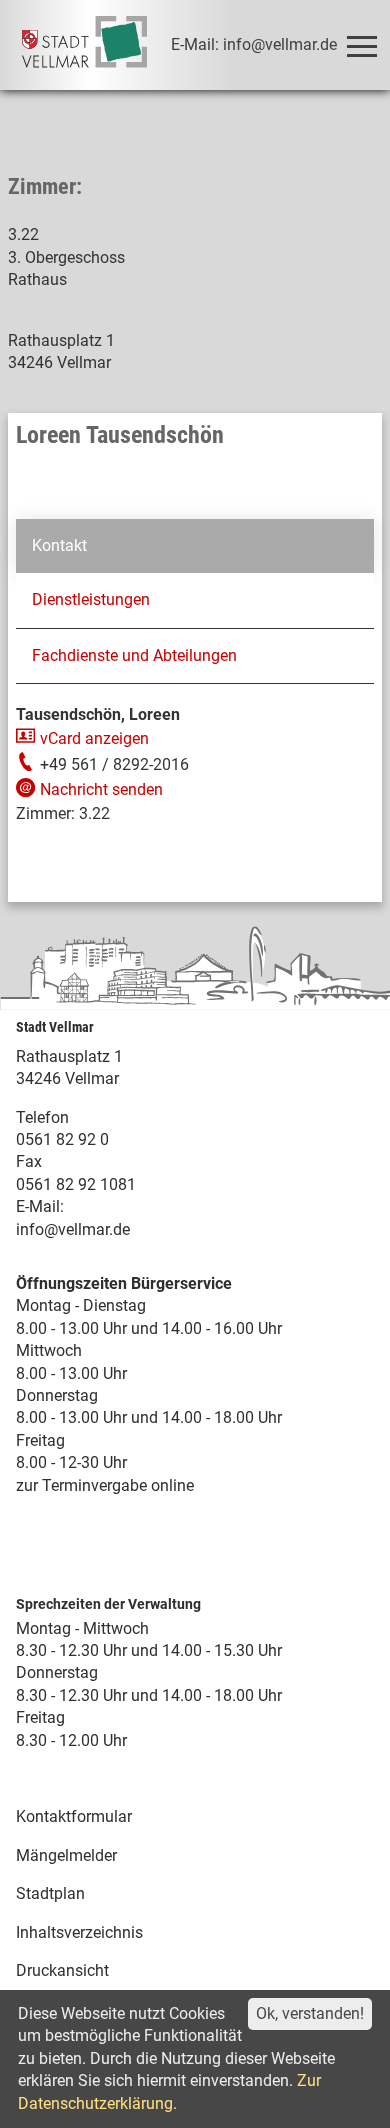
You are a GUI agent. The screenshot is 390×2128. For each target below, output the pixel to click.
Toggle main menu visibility (361, 45)
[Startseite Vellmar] (84, 45)
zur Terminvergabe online (105, 1485)
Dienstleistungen (91, 599)
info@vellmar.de (73, 1229)
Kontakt (59, 545)
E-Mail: (40, 1206)
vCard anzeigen (94, 738)
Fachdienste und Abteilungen (134, 655)
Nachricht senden (101, 789)
